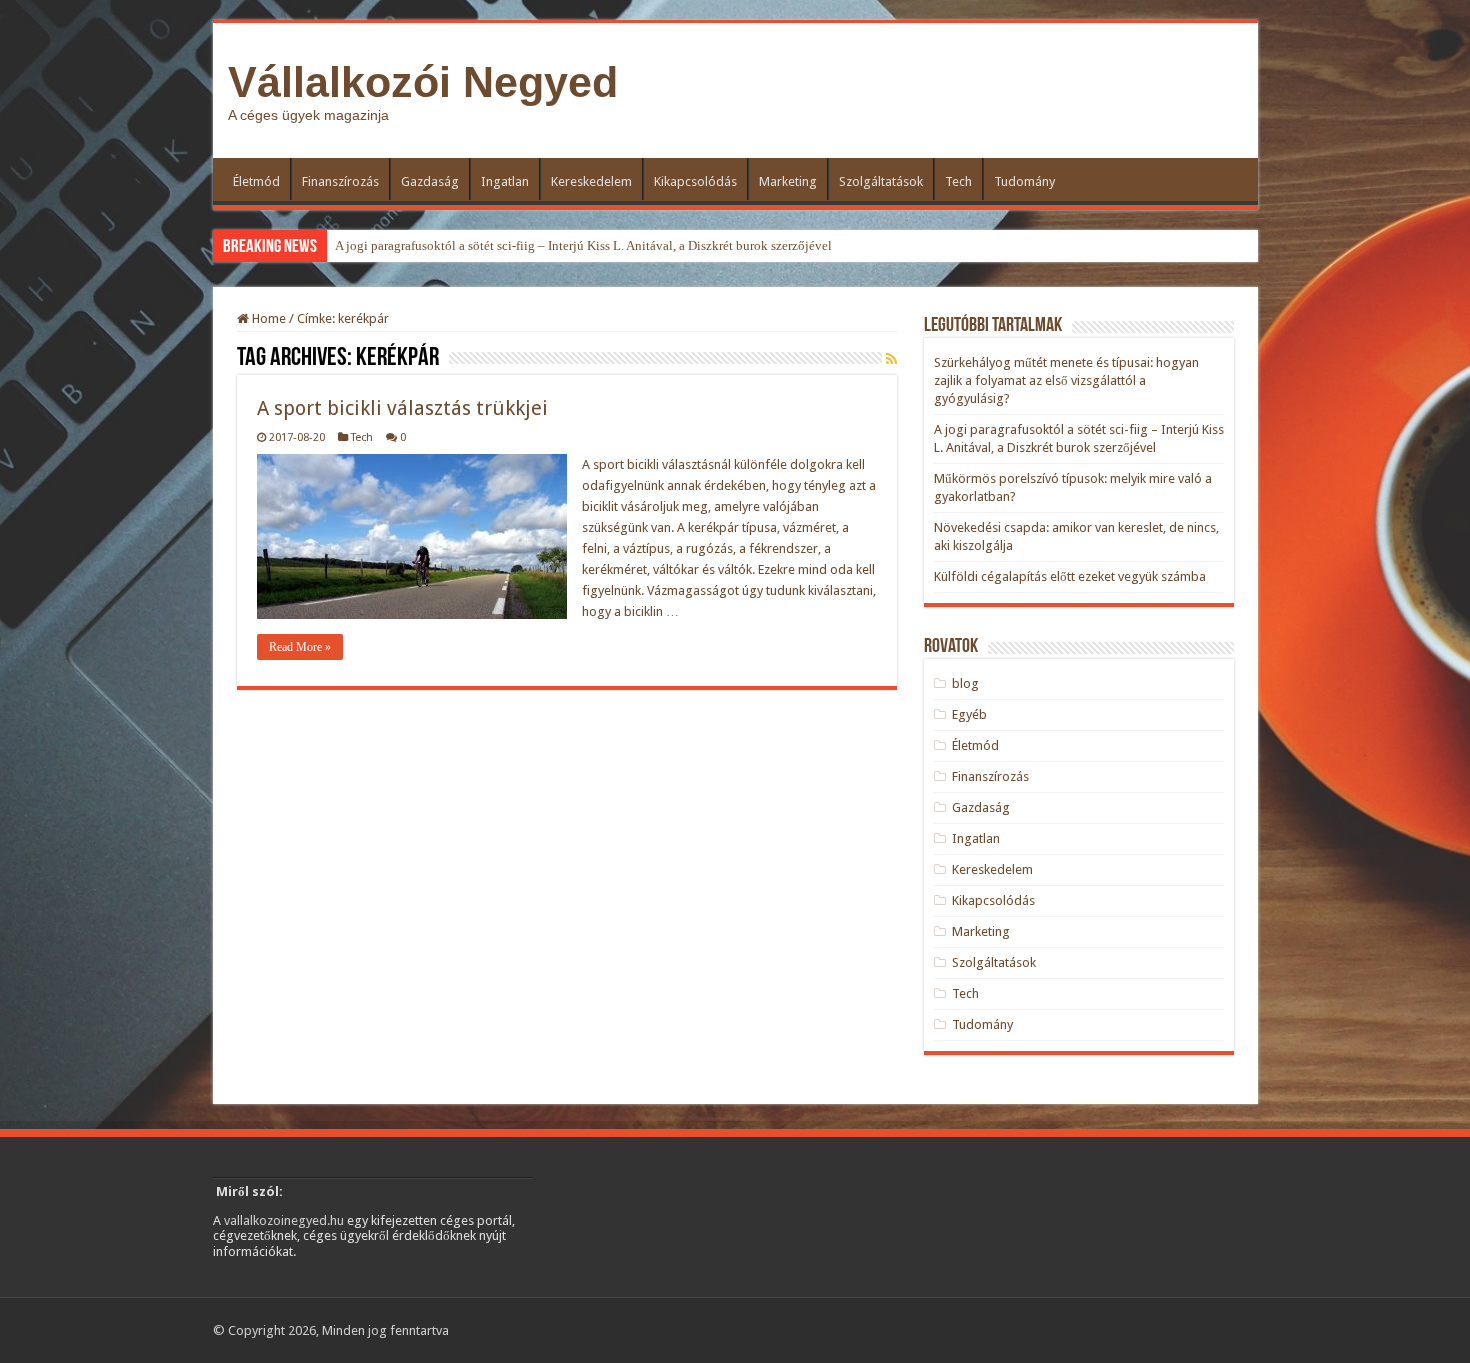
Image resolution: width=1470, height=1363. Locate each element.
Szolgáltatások (881, 181)
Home (267, 318)
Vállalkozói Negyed (423, 82)
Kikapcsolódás (695, 181)
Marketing (788, 181)
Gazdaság (430, 181)
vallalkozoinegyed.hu (284, 1220)
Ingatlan (505, 181)
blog (965, 683)
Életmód (256, 181)
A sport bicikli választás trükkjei (402, 408)
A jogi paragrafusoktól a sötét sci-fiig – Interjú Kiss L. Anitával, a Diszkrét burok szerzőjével (583, 245)
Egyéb (969, 714)
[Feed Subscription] (891, 359)
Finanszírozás (340, 181)
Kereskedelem (591, 181)
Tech (958, 181)
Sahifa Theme (347, 1335)
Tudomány (1024, 181)
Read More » (300, 647)
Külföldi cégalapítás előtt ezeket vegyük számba (1070, 576)
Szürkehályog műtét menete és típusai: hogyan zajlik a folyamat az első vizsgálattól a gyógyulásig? (1066, 380)
